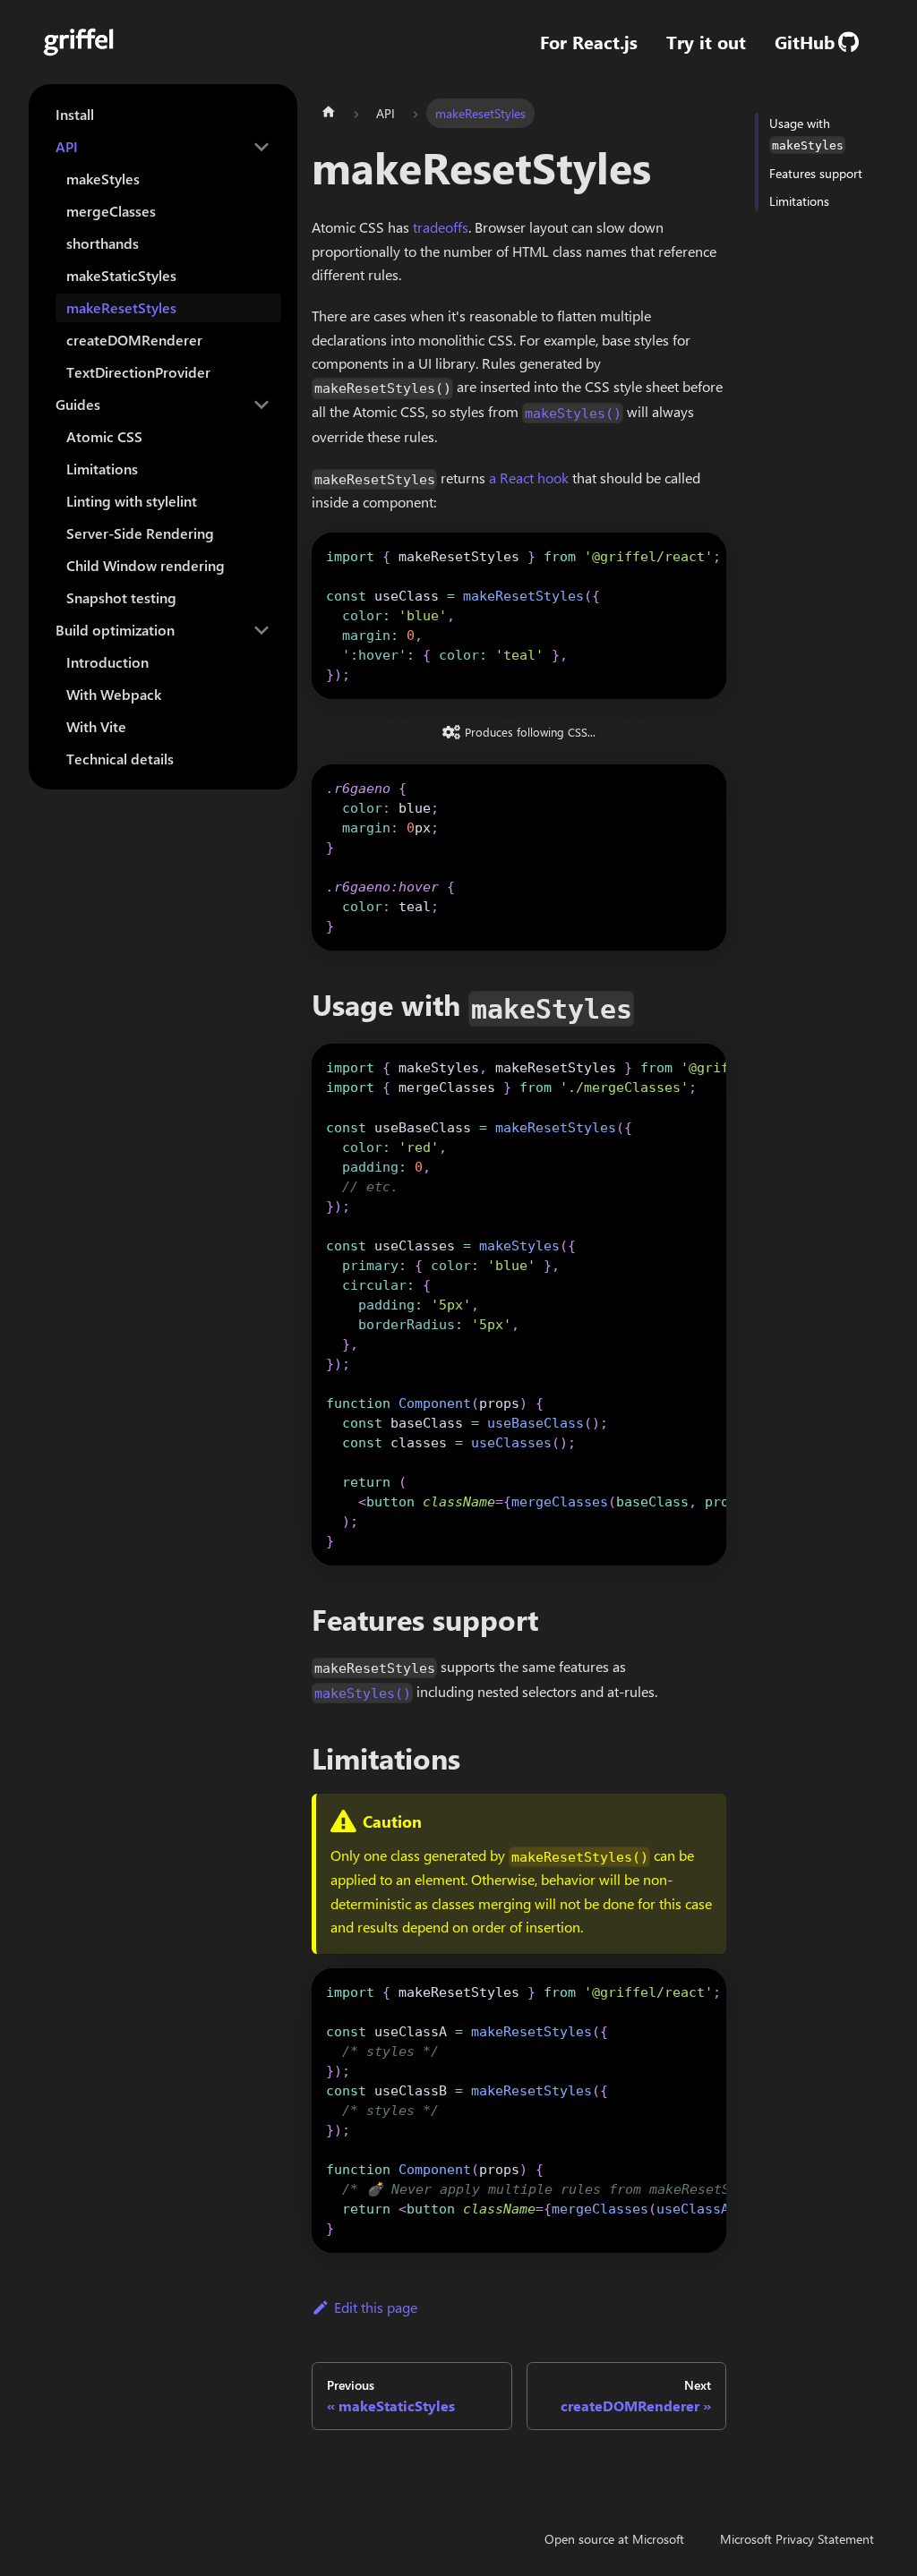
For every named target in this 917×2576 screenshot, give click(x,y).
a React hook (529, 478)
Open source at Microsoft (614, 2539)
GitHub (805, 42)
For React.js (589, 42)
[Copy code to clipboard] (704, 555)
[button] (163, 147)
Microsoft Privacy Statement (797, 2539)
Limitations (799, 201)
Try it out (706, 42)
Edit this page (376, 2307)
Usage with (806, 133)
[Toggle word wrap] (672, 555)
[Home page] (329, 113)
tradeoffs (441, 227)
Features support (816, 173)
